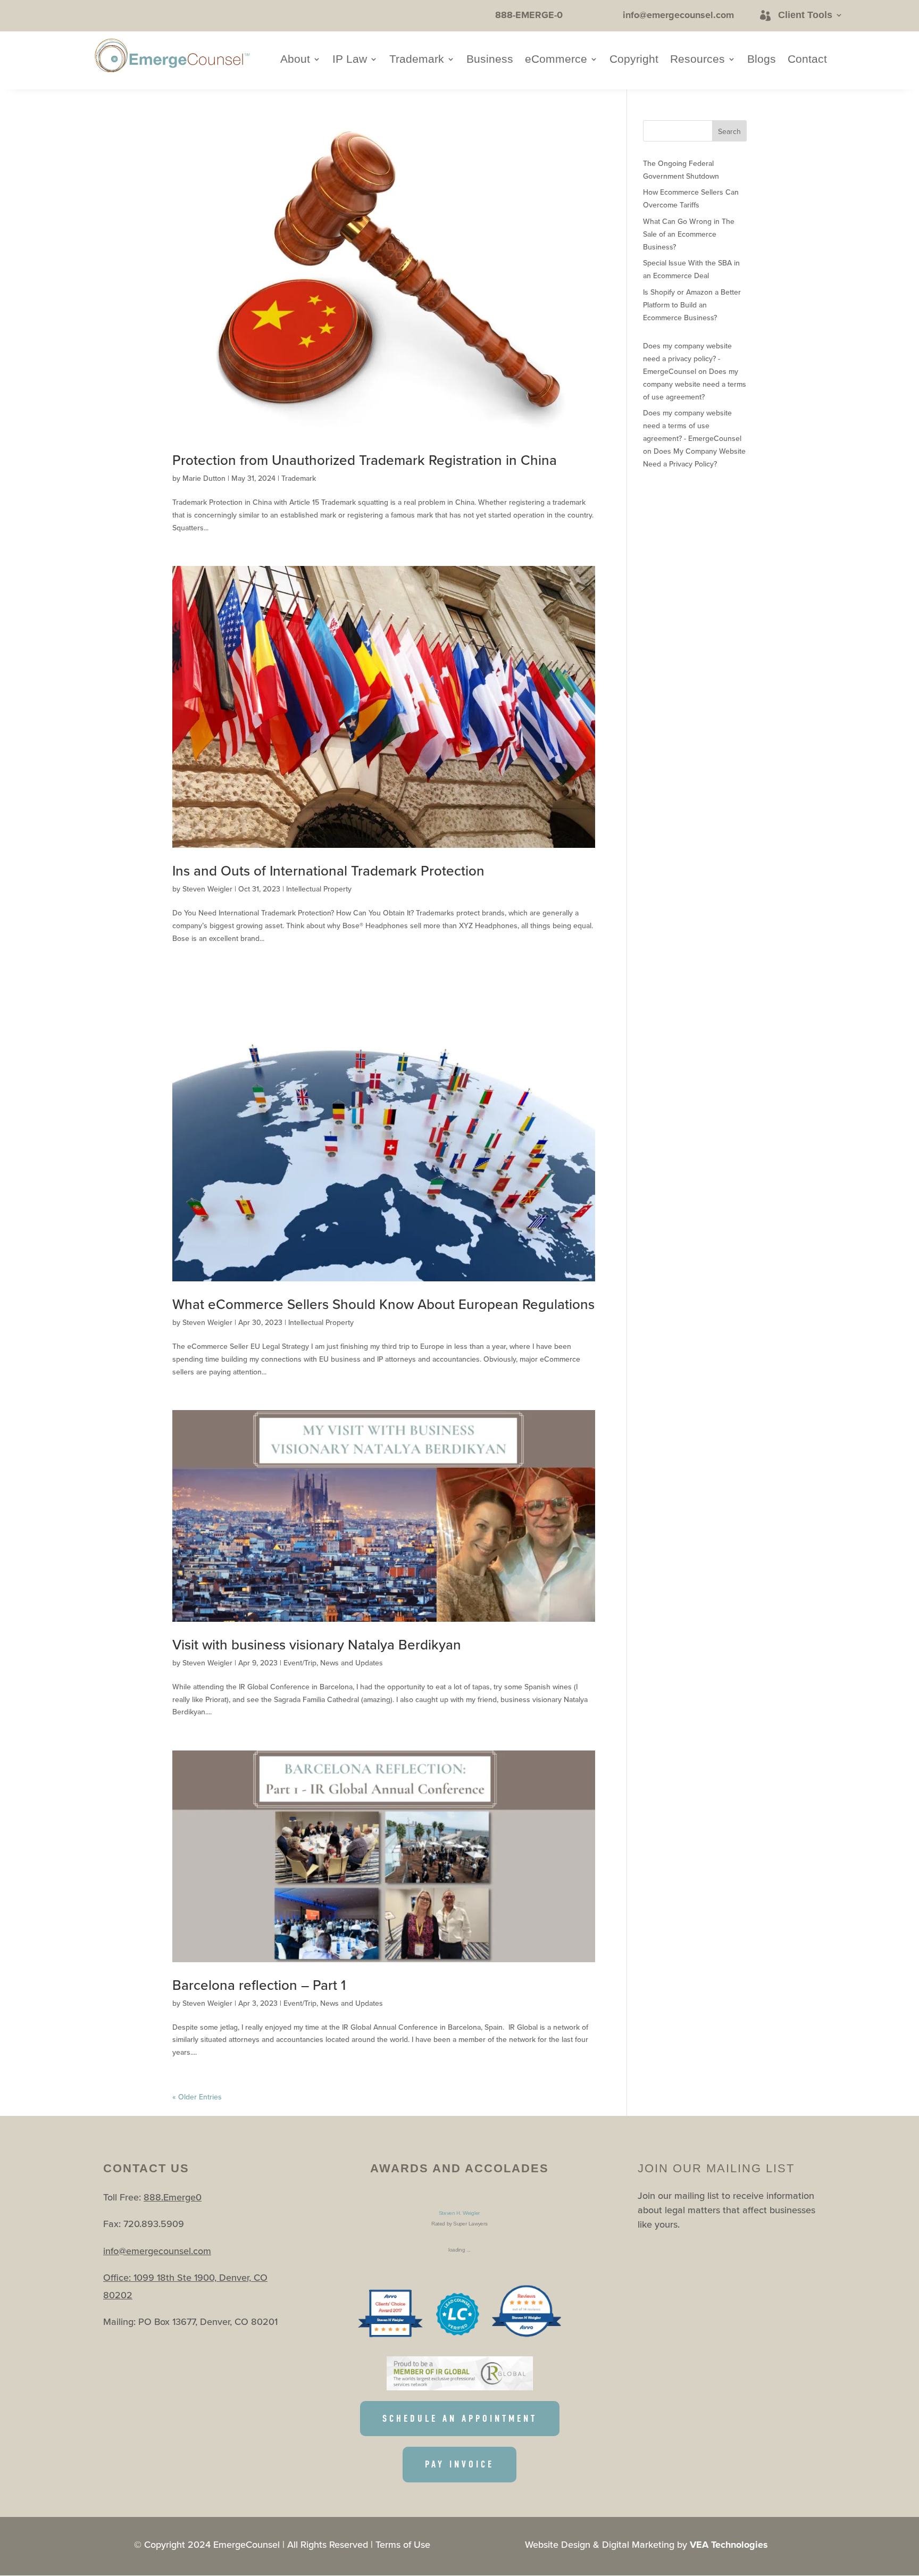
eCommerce (556, 60)
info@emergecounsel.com (157, 2251)
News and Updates (352, 1663)
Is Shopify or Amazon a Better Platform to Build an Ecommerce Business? (692, 305)
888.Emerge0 (173, 2197)
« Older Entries (197, 2097)
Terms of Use (403, 2544)
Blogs (762, 60)
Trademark (417, 60)
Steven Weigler (207, 889)
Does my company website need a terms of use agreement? (695, 384)
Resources (697, 60)
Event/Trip (300, 1663)
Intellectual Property (319, 889)
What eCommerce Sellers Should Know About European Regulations (383, 1304)
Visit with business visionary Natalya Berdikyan (317, 1644)
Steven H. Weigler (459, 2213)
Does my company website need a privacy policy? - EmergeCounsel (687, 359)
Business (490, 60)
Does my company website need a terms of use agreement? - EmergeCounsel (692, 426)
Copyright (634, 60)
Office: (118, 2277)
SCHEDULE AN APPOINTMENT (460, 2419)
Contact (807, 60)
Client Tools (805, 15)
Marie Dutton (204, 478)
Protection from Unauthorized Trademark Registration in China (365, 460)
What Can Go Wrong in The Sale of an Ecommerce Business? (689, 234)
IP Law (350, 60)
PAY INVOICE (459, 2464)
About (295, 60)
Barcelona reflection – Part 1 (259, 1985)
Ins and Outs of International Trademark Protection (328, 870)
